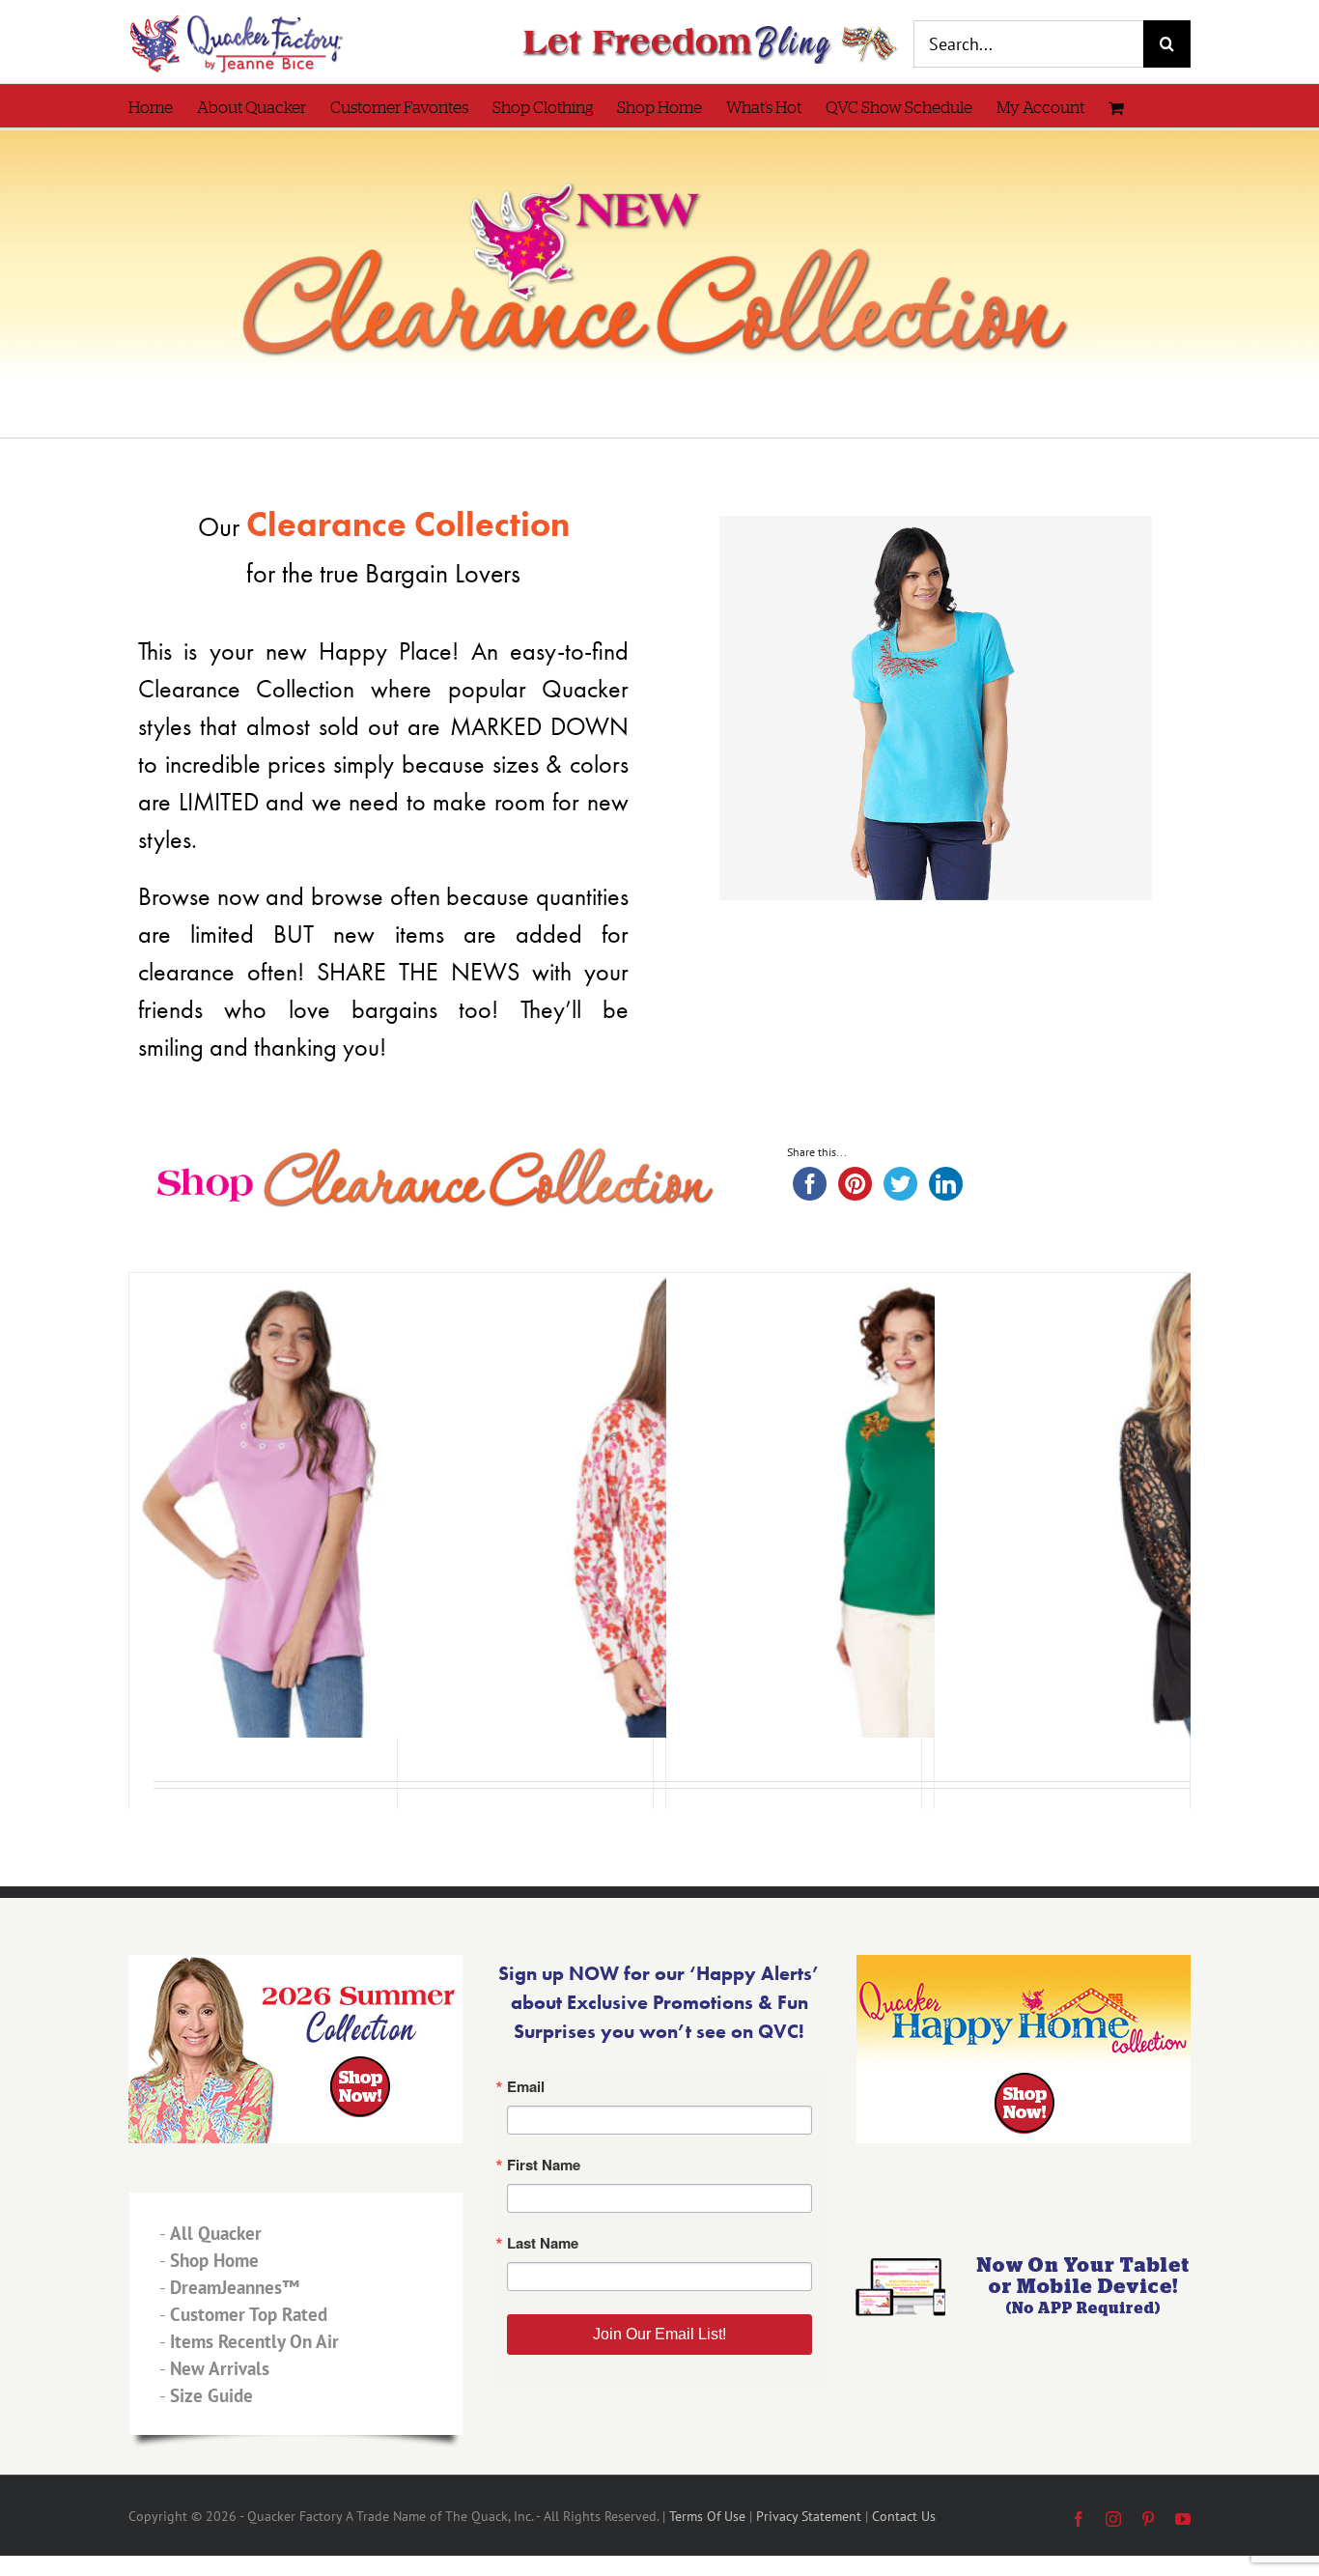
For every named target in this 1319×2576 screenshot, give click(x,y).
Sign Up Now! (660, 1479)
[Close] (941, 1067)
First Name (423, 1274)
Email (404, 1179)
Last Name (422, 1369)
